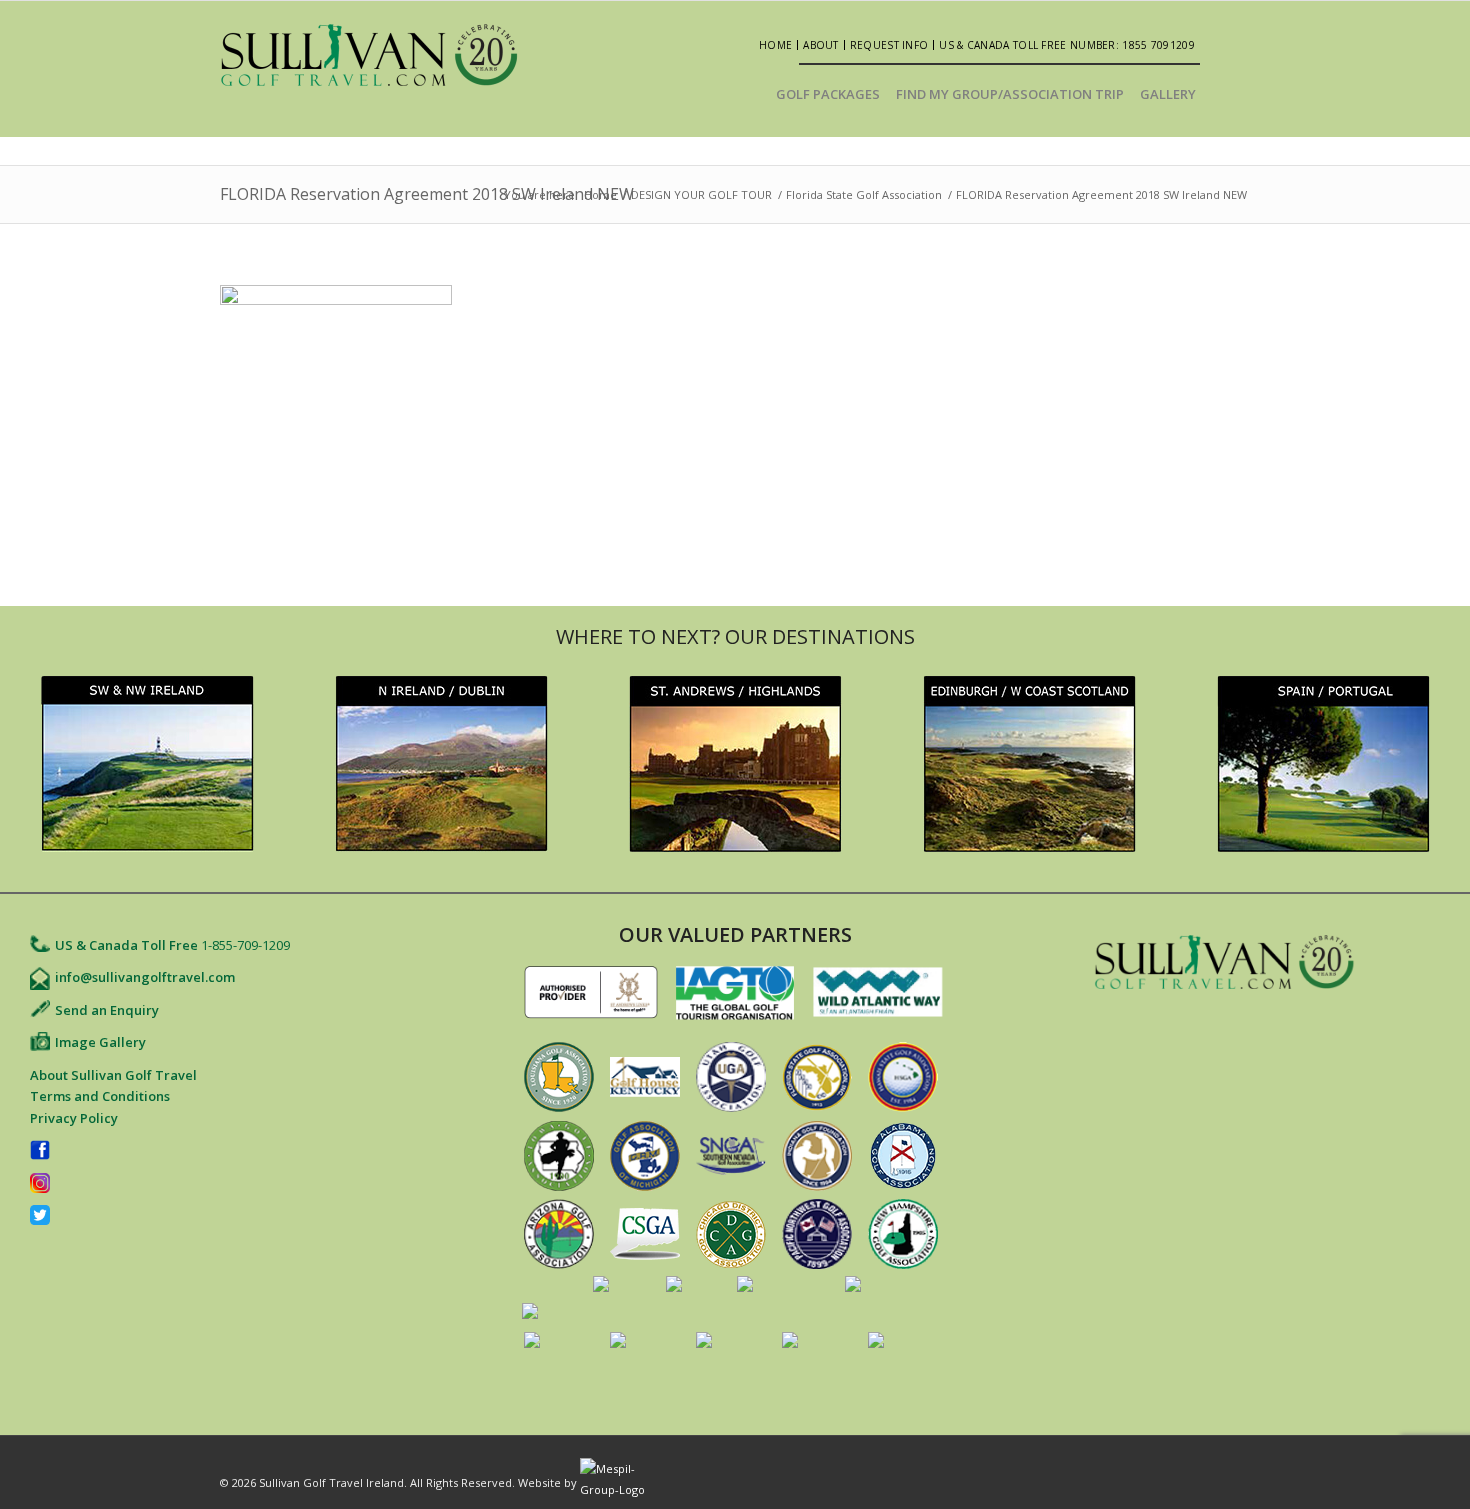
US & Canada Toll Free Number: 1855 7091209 (1067, 45)
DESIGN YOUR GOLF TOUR (701, 194)
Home (775, 45)
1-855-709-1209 (245, 945)
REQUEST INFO (889, 45)
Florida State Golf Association (864, 194)
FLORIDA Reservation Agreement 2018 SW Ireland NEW (427, 194)
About (821, 45)
